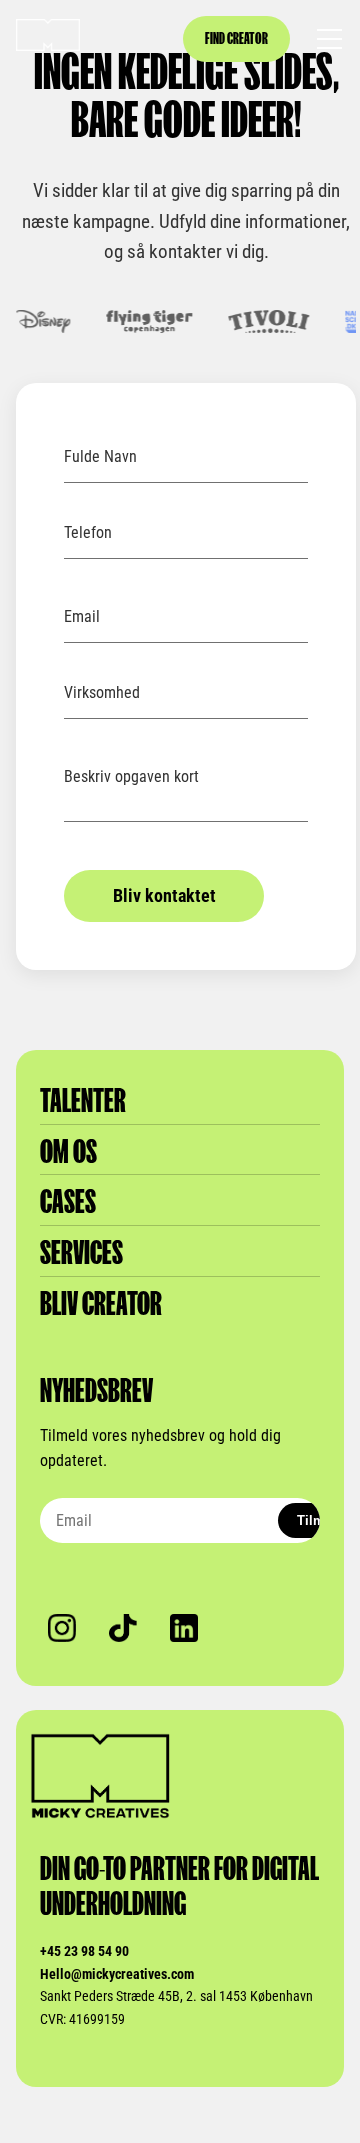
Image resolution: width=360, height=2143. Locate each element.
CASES (68, 1201)
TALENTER (83, 1100)
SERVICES (81, 1252)
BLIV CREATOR (101, 1303)
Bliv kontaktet (164, 896)
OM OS (68, 1151)
